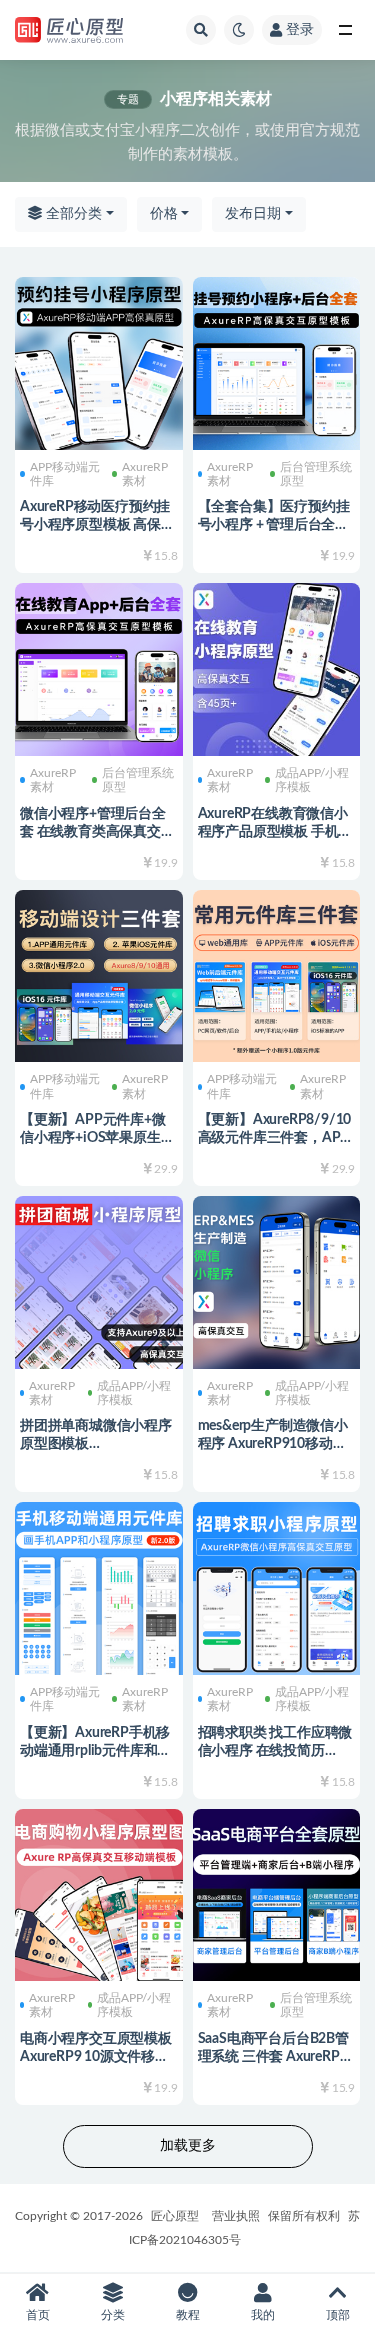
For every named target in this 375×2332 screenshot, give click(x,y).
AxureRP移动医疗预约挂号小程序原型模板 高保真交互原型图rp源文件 (97, 525)
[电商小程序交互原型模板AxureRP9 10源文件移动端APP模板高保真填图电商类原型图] (99, 1893)
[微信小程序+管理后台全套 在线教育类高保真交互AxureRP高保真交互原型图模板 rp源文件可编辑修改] (99, 667)
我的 (263, 2315)
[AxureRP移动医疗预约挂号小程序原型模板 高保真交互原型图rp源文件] (99, 361)
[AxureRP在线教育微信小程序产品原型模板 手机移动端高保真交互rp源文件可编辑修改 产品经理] (277, 667)
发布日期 (253, 214)
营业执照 (236, 2216)
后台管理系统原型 (316, 474)
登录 (300, 30)
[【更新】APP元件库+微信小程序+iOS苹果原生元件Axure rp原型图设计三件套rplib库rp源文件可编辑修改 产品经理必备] (99, 974)
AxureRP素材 (145, 474)
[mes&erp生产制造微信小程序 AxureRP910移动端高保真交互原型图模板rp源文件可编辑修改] (277, 1280)
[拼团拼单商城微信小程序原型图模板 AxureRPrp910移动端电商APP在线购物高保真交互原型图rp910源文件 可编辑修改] (99, 1280)
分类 (113, 2315)
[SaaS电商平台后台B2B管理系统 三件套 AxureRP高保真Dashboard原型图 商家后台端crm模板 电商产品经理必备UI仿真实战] (277, 1893)
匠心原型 (175, 2216)
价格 (164, 214)
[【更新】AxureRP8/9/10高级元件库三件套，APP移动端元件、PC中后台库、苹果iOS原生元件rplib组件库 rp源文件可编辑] (277, 974)
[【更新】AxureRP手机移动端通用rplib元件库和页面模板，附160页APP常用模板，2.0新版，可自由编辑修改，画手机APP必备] (99, 1586)
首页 (38, 2315)
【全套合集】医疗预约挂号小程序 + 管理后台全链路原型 (274, 525)
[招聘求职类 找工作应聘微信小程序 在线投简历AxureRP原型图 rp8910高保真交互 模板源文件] (277, 1586)
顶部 (338, 2315)
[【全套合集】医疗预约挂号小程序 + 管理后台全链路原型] (277, 361)
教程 (188, 2315)
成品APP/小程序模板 (312, 780)
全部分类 (72, 214)
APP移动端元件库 (65, 474)
